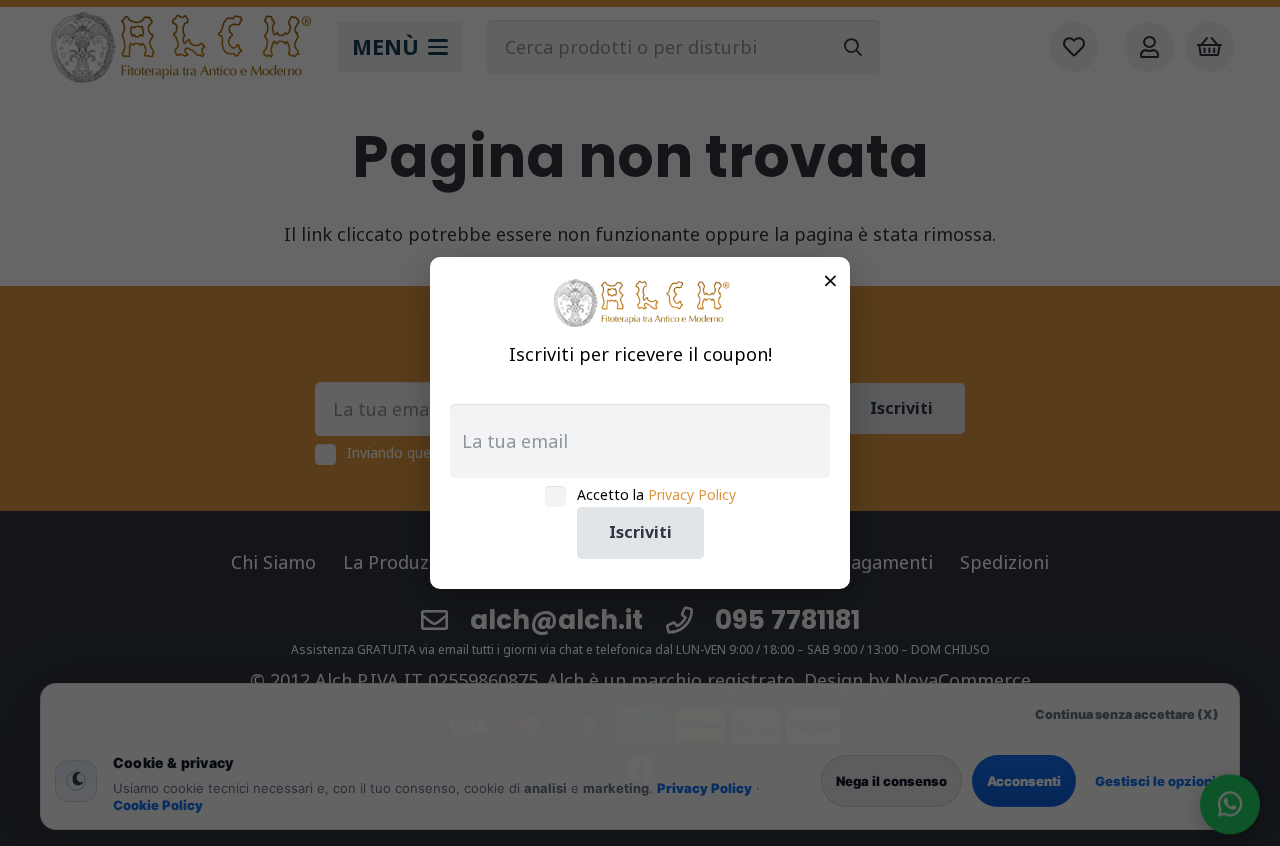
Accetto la (656, 494)
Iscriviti (640, 532)
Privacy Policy (692, 494)
